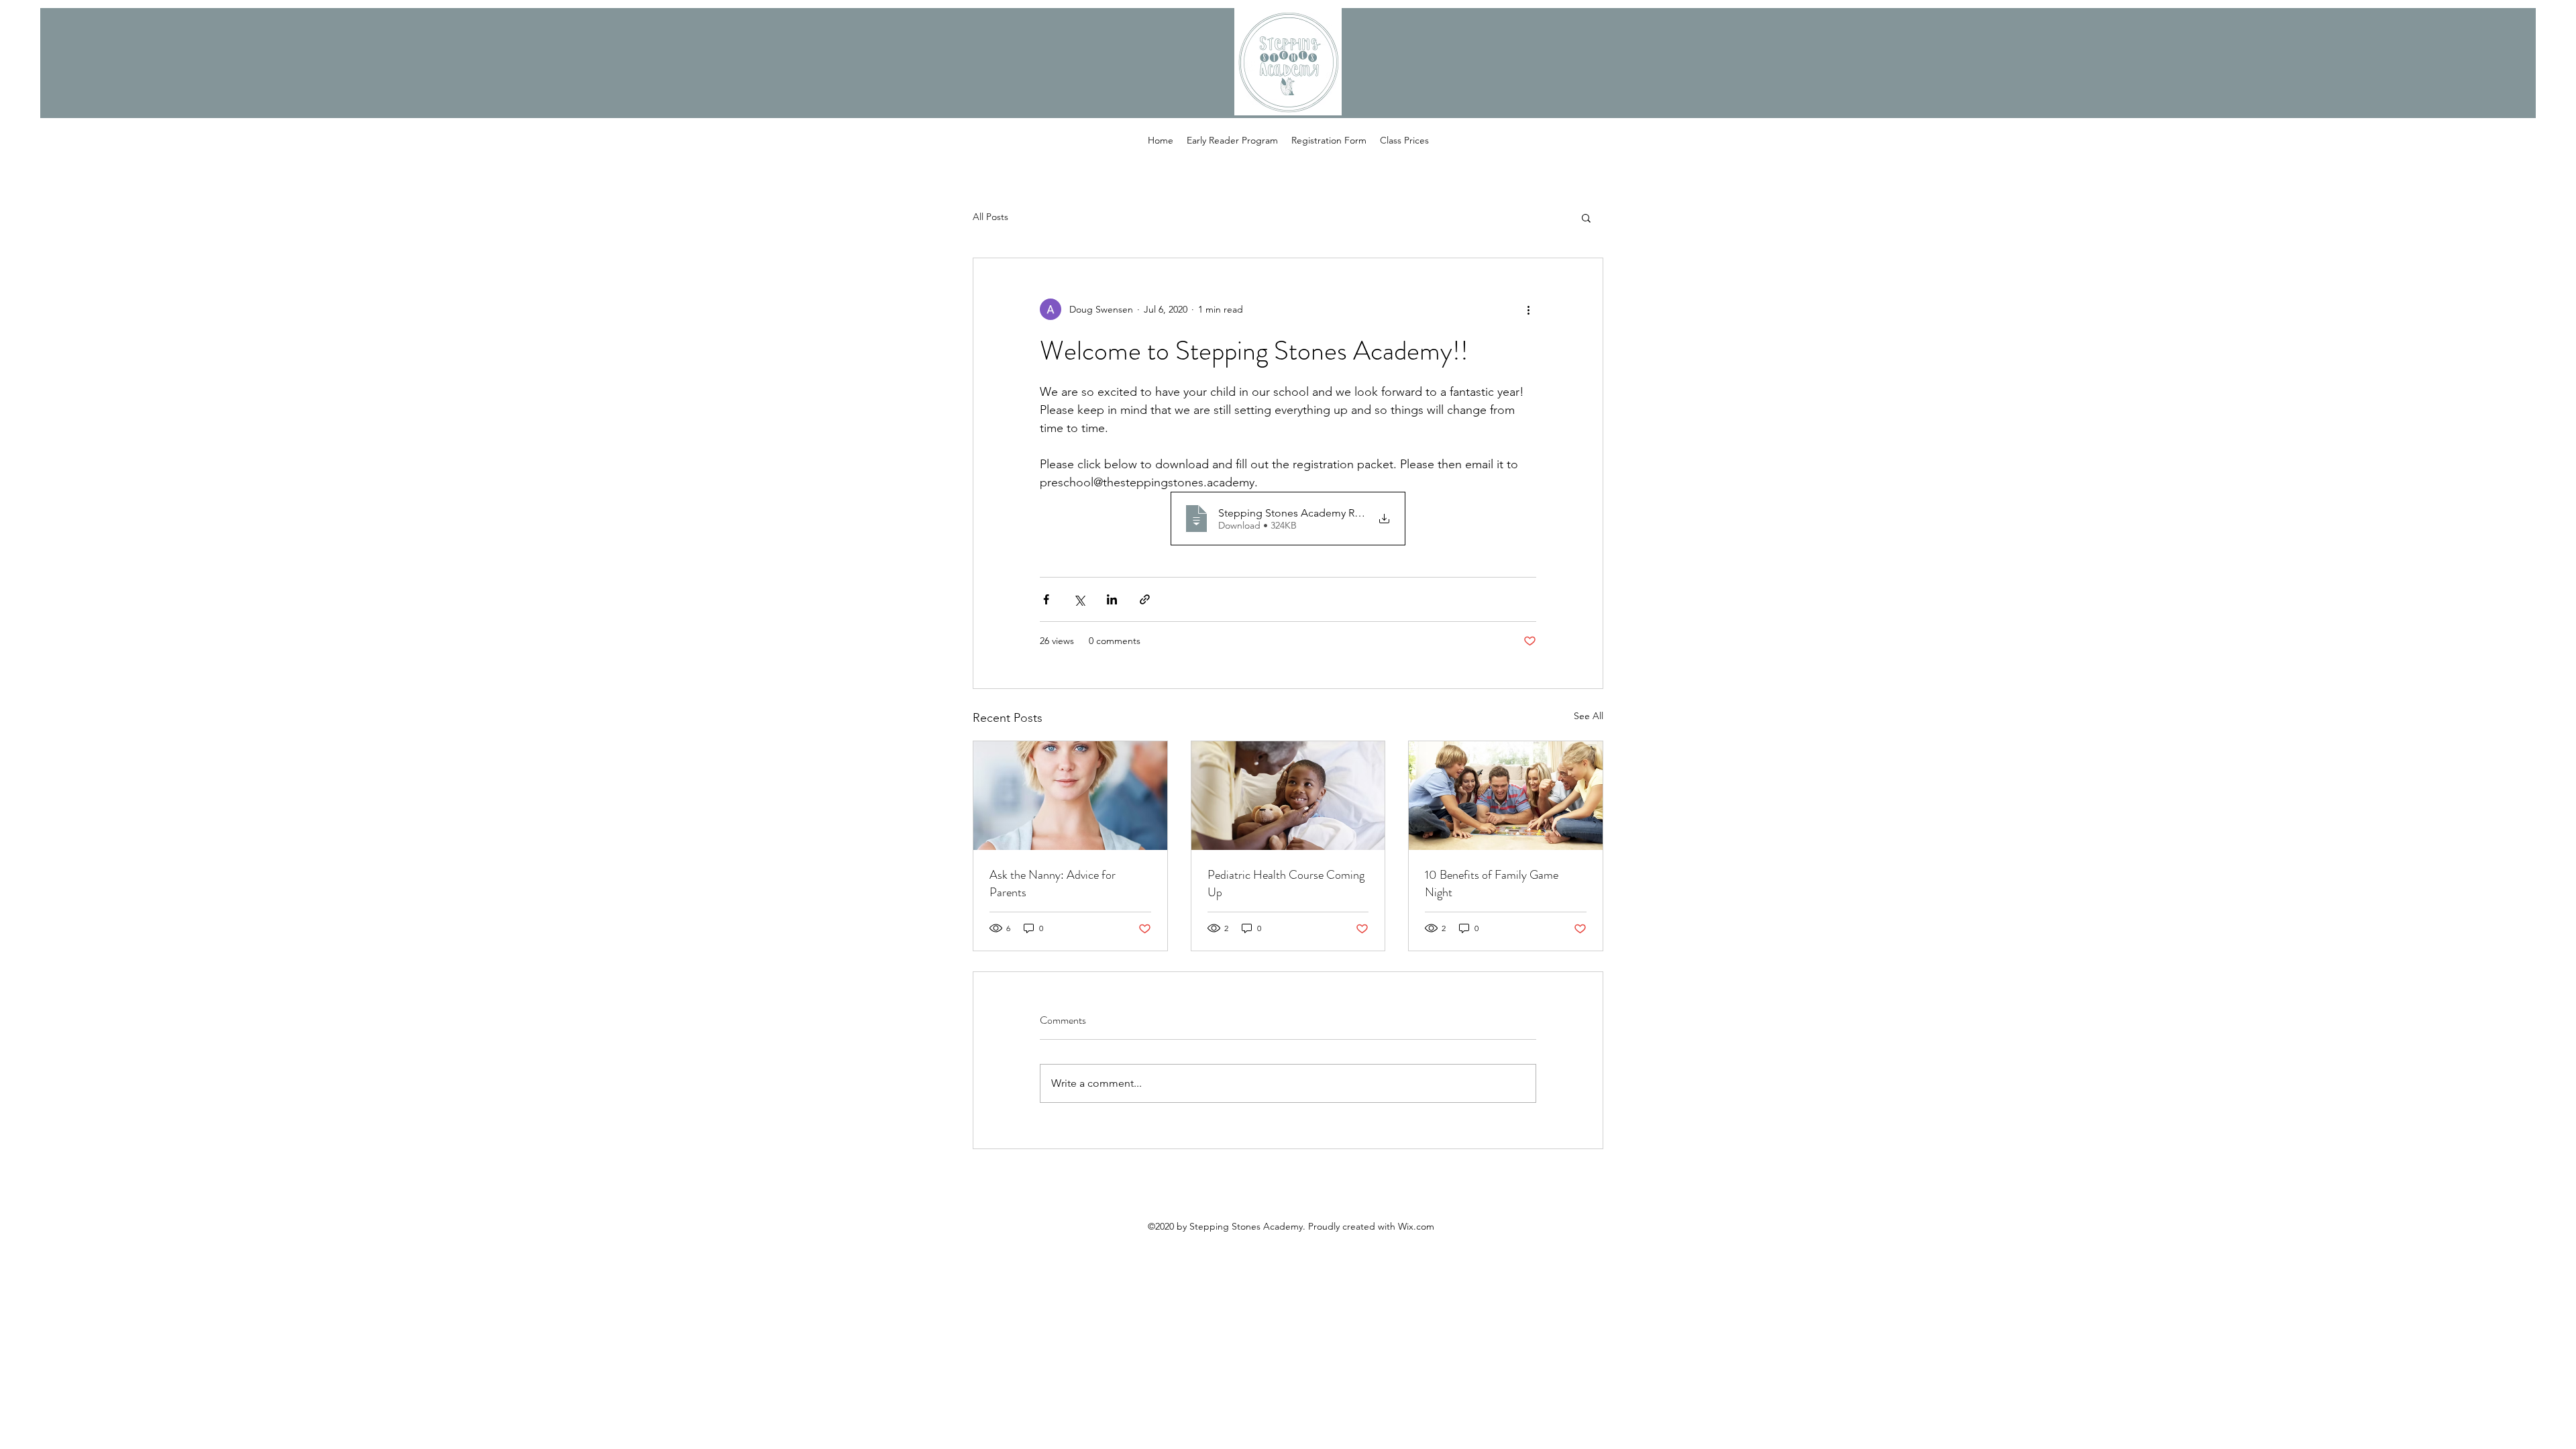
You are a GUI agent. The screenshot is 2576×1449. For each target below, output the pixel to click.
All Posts (990, 217)
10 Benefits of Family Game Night (1492, 883)
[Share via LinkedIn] (1112, 599)
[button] (1586, 217)
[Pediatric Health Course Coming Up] (1288, 796)
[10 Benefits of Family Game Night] (1506, 796)
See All (1589, 716)
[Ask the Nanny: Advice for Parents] (1070, 796)
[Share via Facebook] (1046, 599)
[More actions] (1528, 309)
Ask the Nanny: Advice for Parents (1053, 883)
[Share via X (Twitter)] (1079, 599)
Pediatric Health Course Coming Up (1286, 883)
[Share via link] (1145, 599)
